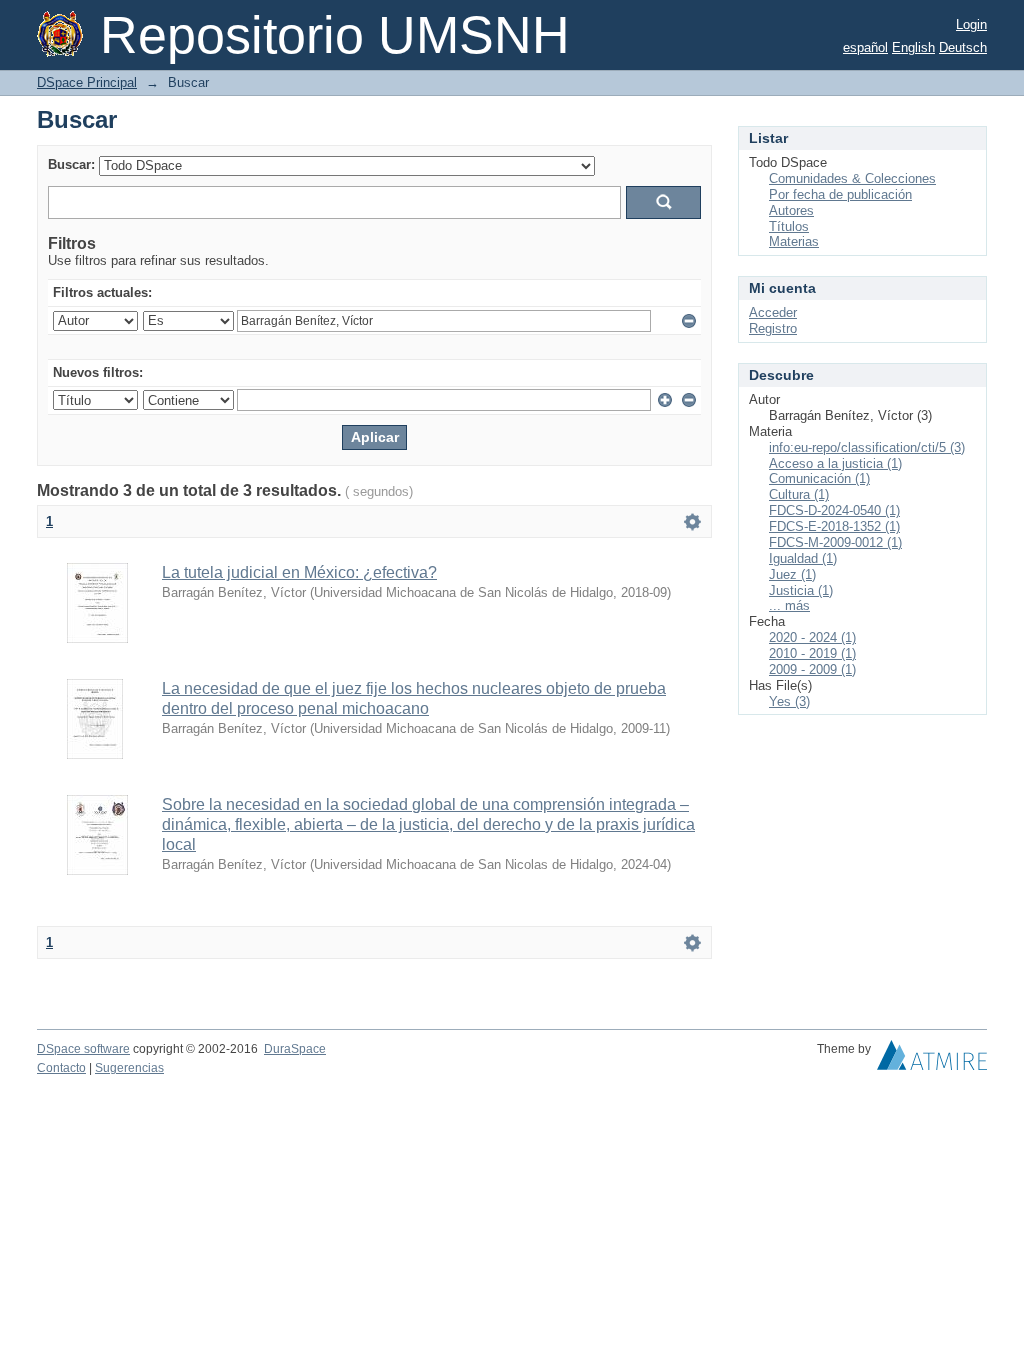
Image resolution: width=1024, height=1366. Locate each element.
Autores (791, 210)
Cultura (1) (799, 494)
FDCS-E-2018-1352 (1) (834, 526)
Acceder (773, 312)
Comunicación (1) (819, 478)
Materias (794, 241)
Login (971, 24)
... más (789, 605)
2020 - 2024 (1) (812, 637)
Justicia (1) (801, 590)
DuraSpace (295, 1049)
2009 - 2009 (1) (812, 669)
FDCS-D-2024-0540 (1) (834, 510)
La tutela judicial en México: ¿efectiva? (299, 572)
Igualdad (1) (803, 558)
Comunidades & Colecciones (852, 178)
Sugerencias (129, 1068)
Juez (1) (792, 574)
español (865, 47)
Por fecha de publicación (840, 194)
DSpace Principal (87, 82)
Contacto (61, 1068)
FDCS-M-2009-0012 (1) (835, 542)
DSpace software (83, 1049)
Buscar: (71, 164)
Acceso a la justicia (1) (835, 463)
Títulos (789, 226)
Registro (773, 328)
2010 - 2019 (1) (812, 653)
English (913, 47)
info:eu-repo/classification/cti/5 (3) (867, 447)
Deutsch (963, 47)
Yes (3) (789, 701)
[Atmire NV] (932, 1060)
